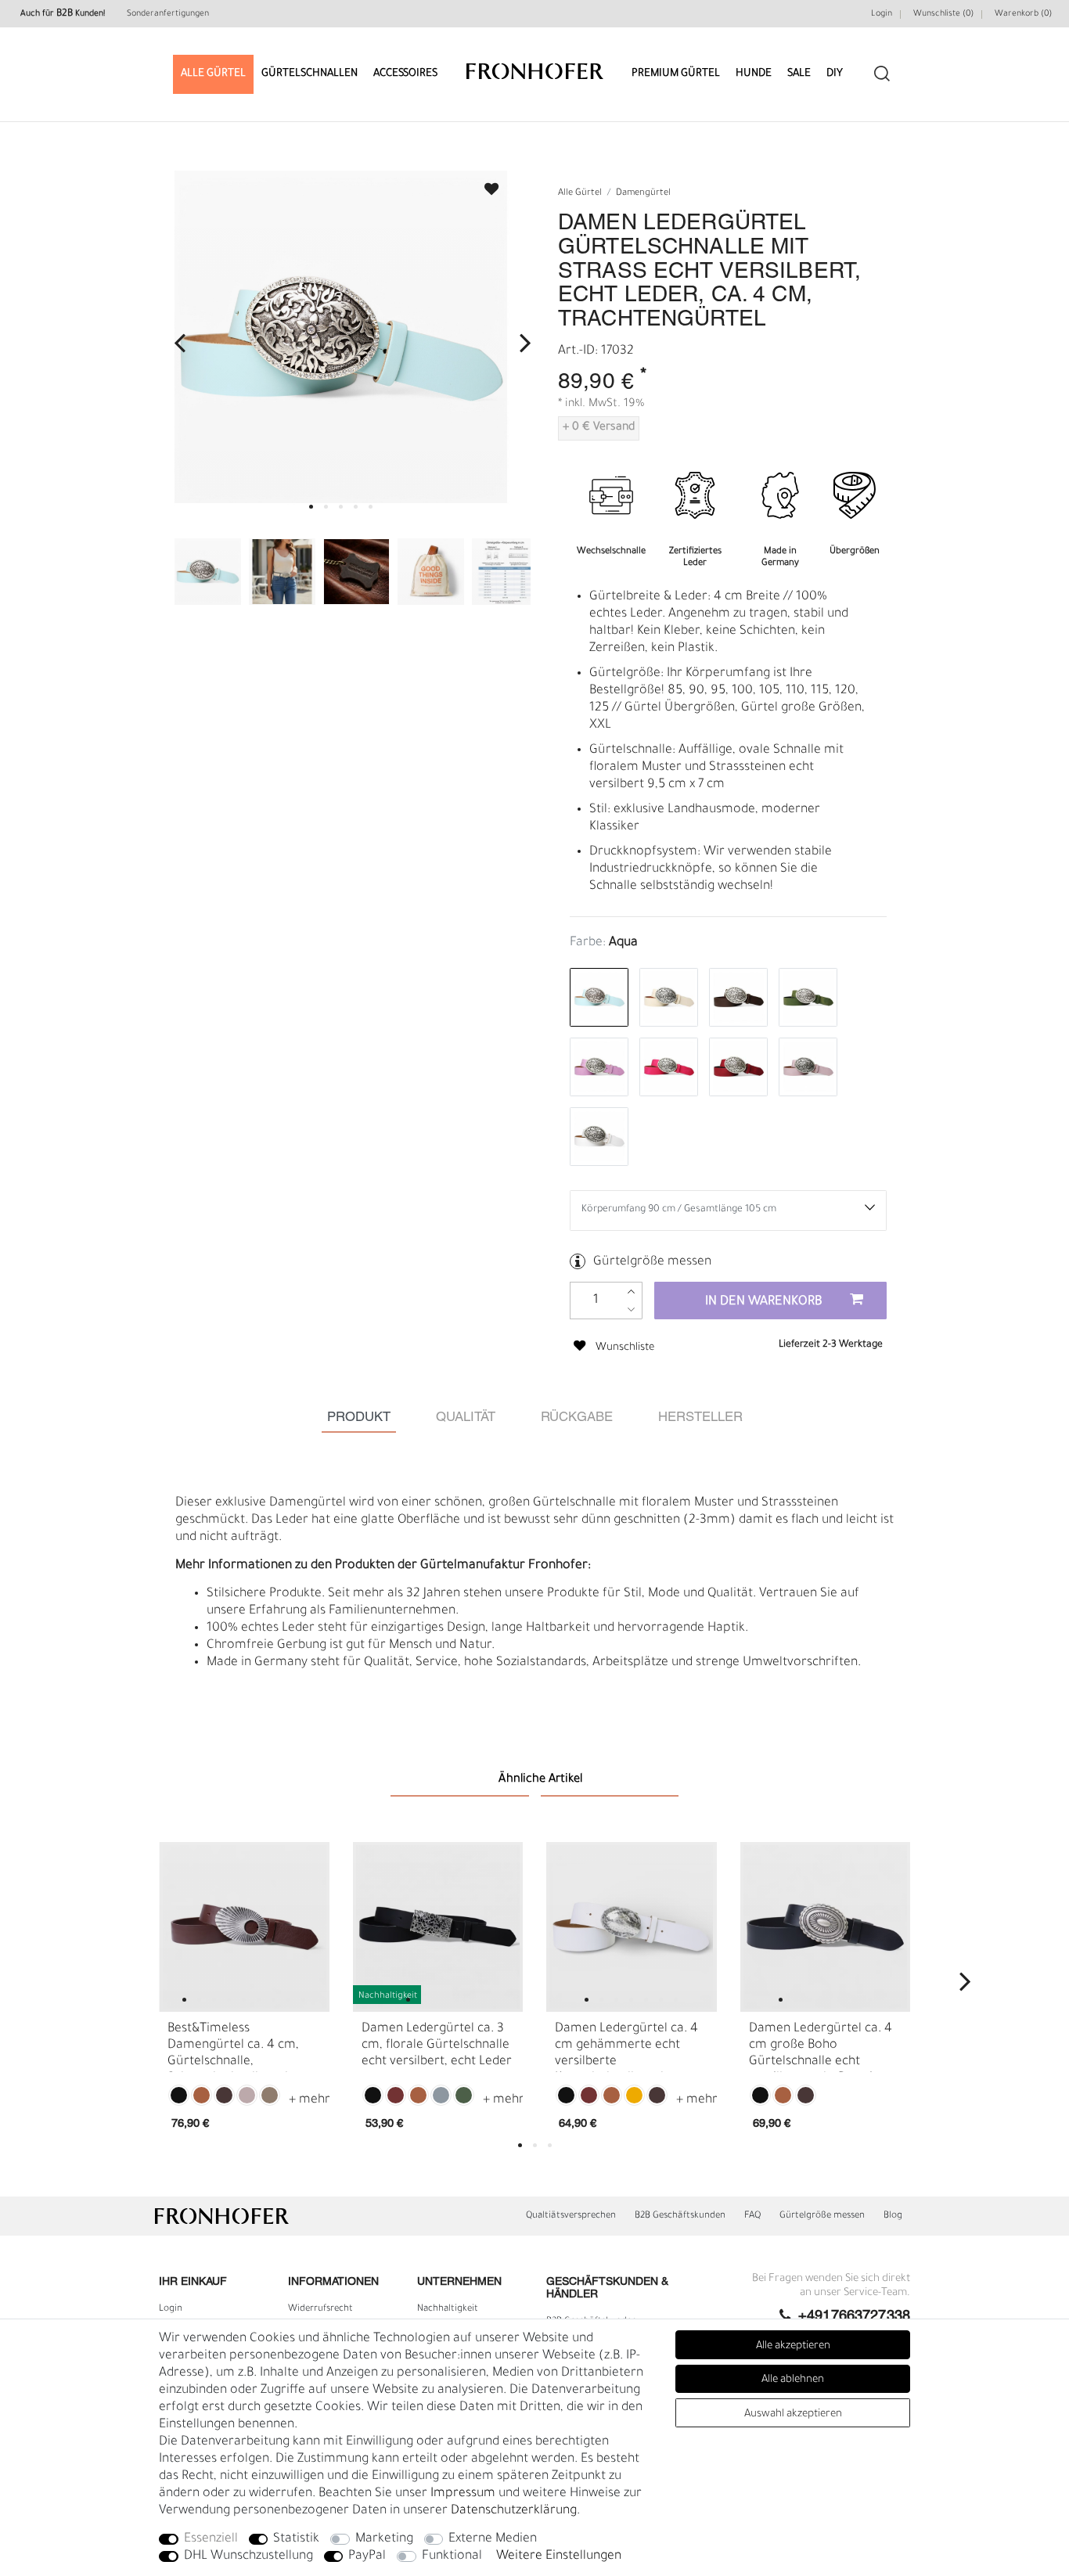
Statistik (296, 2539)
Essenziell (211, 2539)
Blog (893, 2216)
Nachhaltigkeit (448, 2309)
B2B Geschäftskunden (680, 2216)
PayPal (367, 2556)
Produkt (359, 1418)
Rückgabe (577, 1418)
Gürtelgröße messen (652, 1262)
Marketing (384, 2539)
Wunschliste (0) (943, 14)
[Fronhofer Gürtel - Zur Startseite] (535, 64)
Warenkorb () (1023, 14)
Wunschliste (484, 184)
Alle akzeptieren (793, 2346)
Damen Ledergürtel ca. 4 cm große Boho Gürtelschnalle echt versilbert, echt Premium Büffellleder (821, 2047)
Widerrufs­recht (320, 2309)
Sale (799, 74)
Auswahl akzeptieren (793, 2414)
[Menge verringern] (631, 1310)
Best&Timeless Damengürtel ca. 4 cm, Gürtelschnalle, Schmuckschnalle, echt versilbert (233, 2047)
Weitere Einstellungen (559, 2556)
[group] (244, 1927)
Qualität (466, 1418)
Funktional (452, 2556)
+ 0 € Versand (599, 428)
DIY (835, 74)
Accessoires (405, 74)
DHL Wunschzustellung (248, 2556)
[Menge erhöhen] (631, 1292)
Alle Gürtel (213, 74)
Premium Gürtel (676, 74)
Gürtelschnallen (310, 74)
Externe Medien (493, 2539)
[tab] (359, 1418)
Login (882, 14)
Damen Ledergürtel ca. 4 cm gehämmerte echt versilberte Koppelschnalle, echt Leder (626, 2047)
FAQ (752, 2216)
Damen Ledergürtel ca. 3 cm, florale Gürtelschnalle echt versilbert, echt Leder (437, 2045)
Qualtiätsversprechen (571, 2216)
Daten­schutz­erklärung (514, 2511)
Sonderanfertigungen (168, 14)
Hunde (754, 74)
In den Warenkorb (764, 1302)
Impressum (463, 2494)
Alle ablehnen (793, 2380)
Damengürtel (643, 194)
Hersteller (700, 1418)
